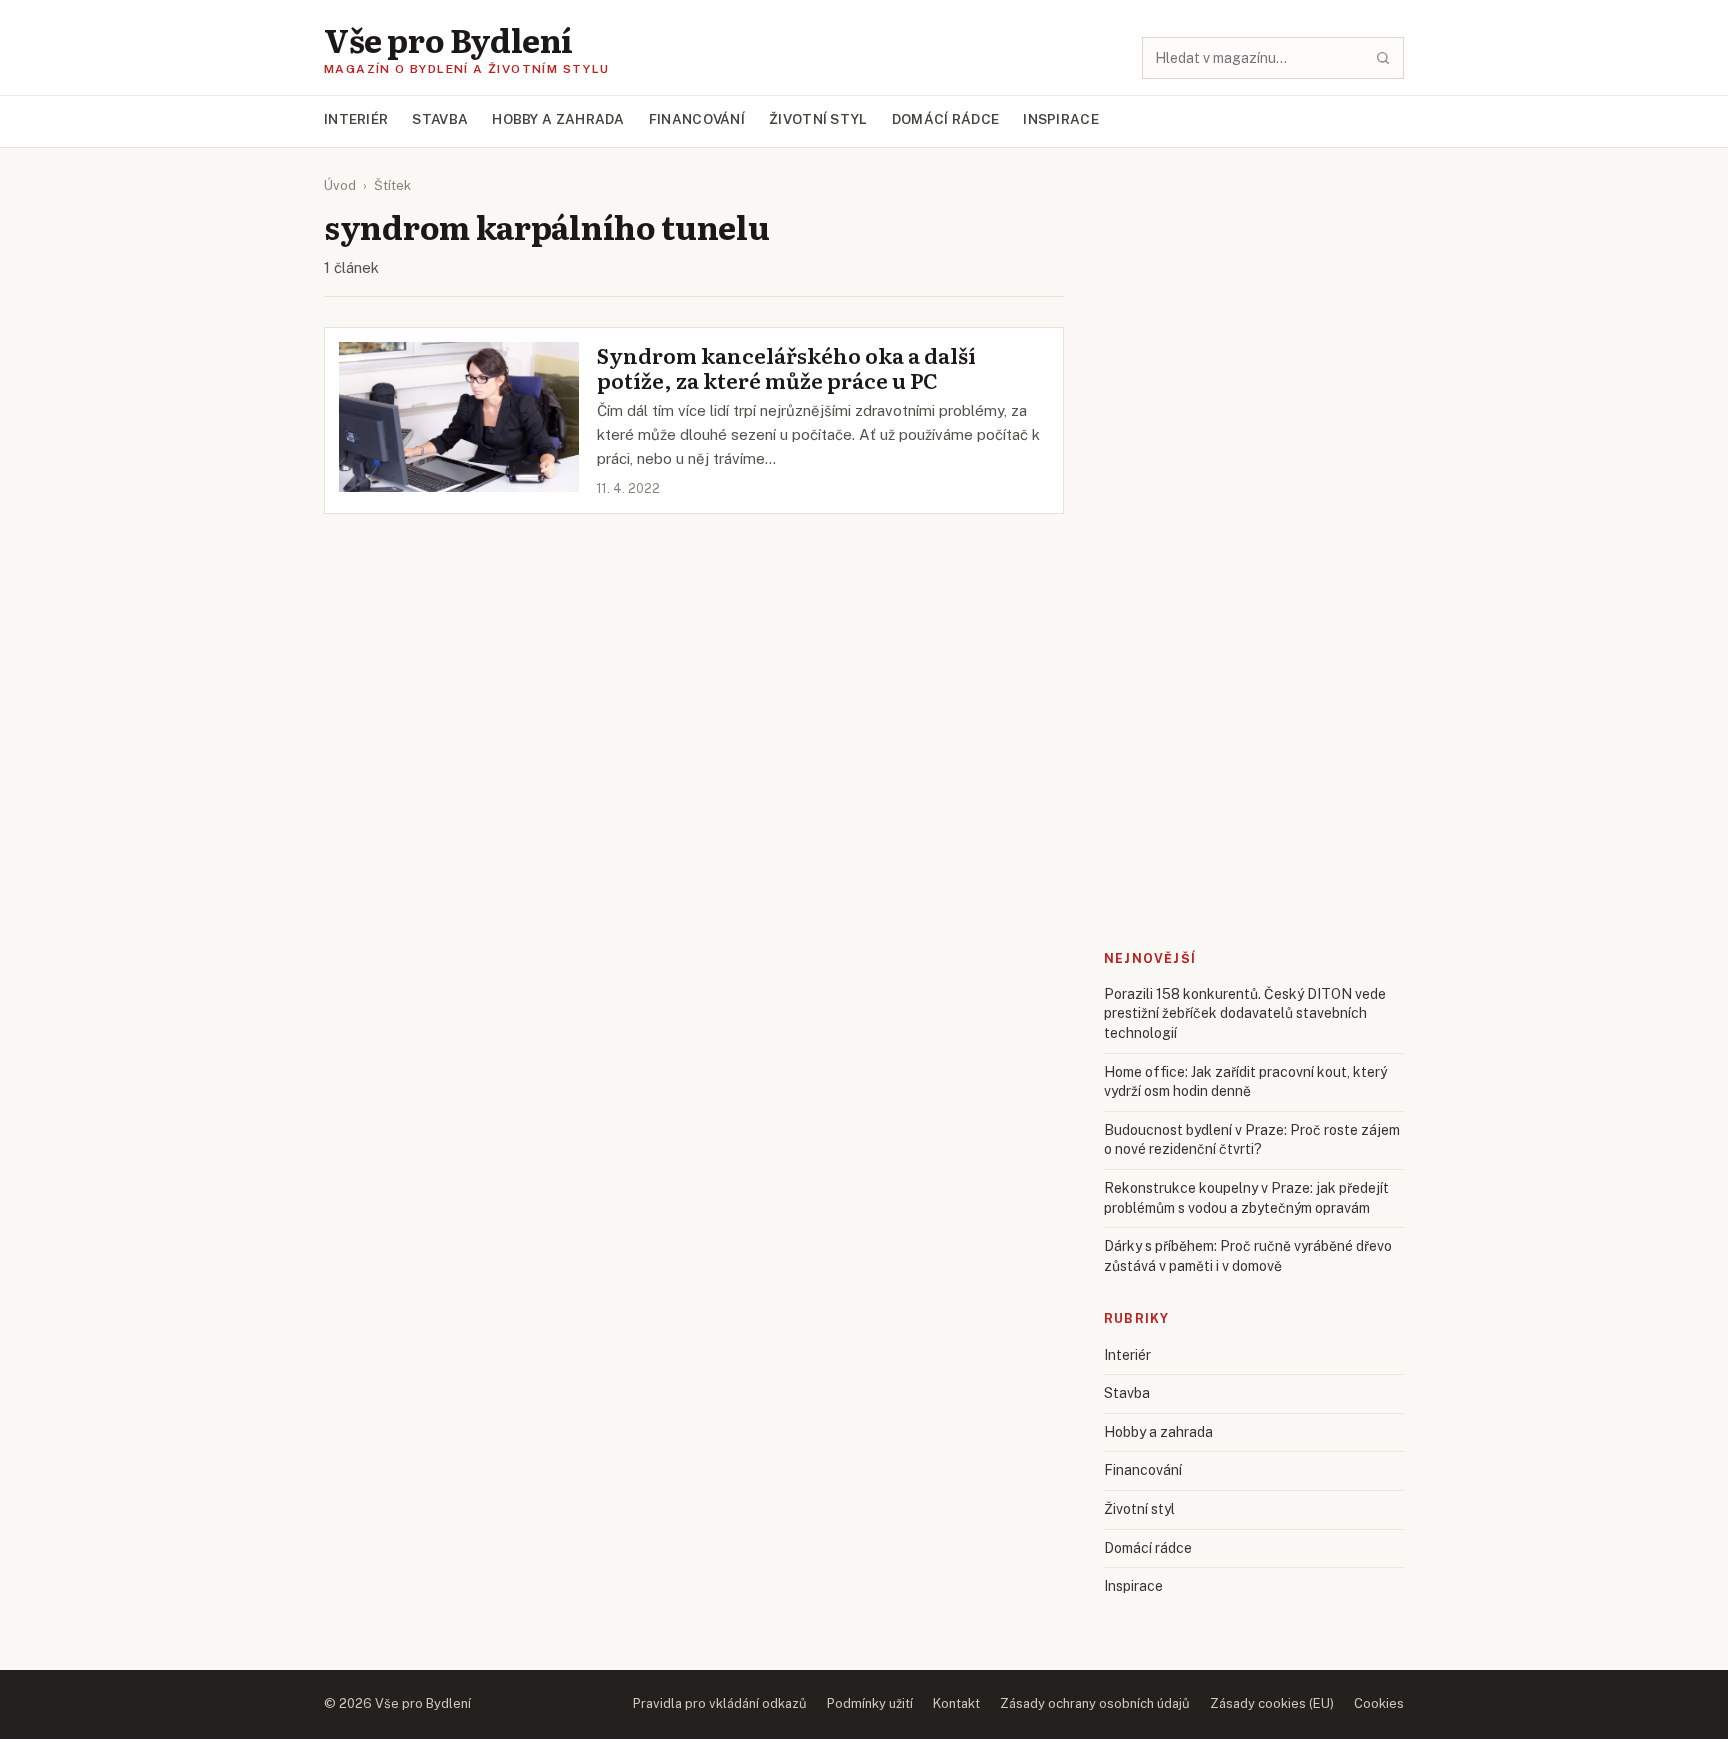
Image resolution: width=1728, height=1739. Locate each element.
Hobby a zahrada (558, 119)
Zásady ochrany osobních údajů (1095, 1703)
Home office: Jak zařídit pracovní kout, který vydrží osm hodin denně (1245, 1082)
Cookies (1379, 1703)
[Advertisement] (1254, 233)
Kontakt (956, 1703)
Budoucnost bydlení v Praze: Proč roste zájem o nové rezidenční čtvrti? (1252, 1140)
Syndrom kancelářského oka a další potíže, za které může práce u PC (786, 367)
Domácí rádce (946, 119)
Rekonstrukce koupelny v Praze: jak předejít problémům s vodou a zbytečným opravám (1246, 1198)
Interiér (356, 119)
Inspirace (1061, 119)
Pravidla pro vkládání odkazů (720, 1703)
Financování (697, 119)
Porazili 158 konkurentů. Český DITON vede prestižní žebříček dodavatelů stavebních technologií (1245, 1013)
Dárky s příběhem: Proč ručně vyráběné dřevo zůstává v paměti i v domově (1248, 1256)
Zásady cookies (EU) (1272, 1703)
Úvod (340, 185)
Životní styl (818, 119)
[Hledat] (1383, 58)
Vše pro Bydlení (448, 39)
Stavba (440, 119)
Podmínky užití (870, 1703)
